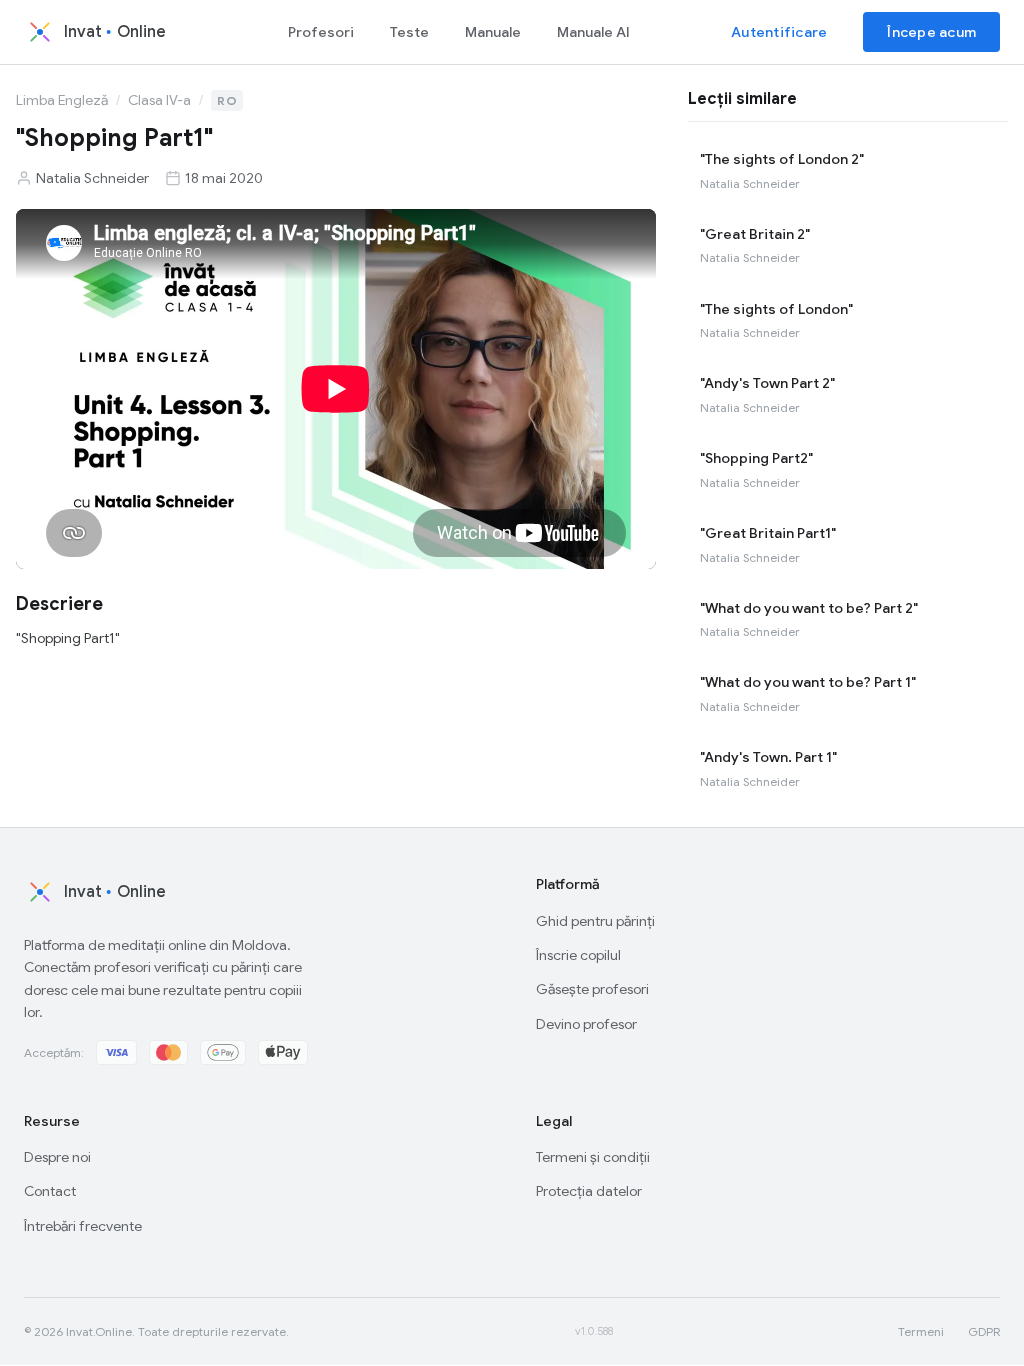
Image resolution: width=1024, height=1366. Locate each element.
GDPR (984, 1331)
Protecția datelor (589, 1191)
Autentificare (779, 32)
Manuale (493, 32)
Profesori (321, 32)
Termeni (921, 1331)
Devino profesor (586, 1024)
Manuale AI (593, 32)
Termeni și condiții (593, 1157)
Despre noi (57, 1157)
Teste (409, 32)
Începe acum (931, 32)
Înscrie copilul (578, 955)
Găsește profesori (592, 989)
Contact (50, 1191)
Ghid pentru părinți (595, 921)
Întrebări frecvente (83, 1226)
